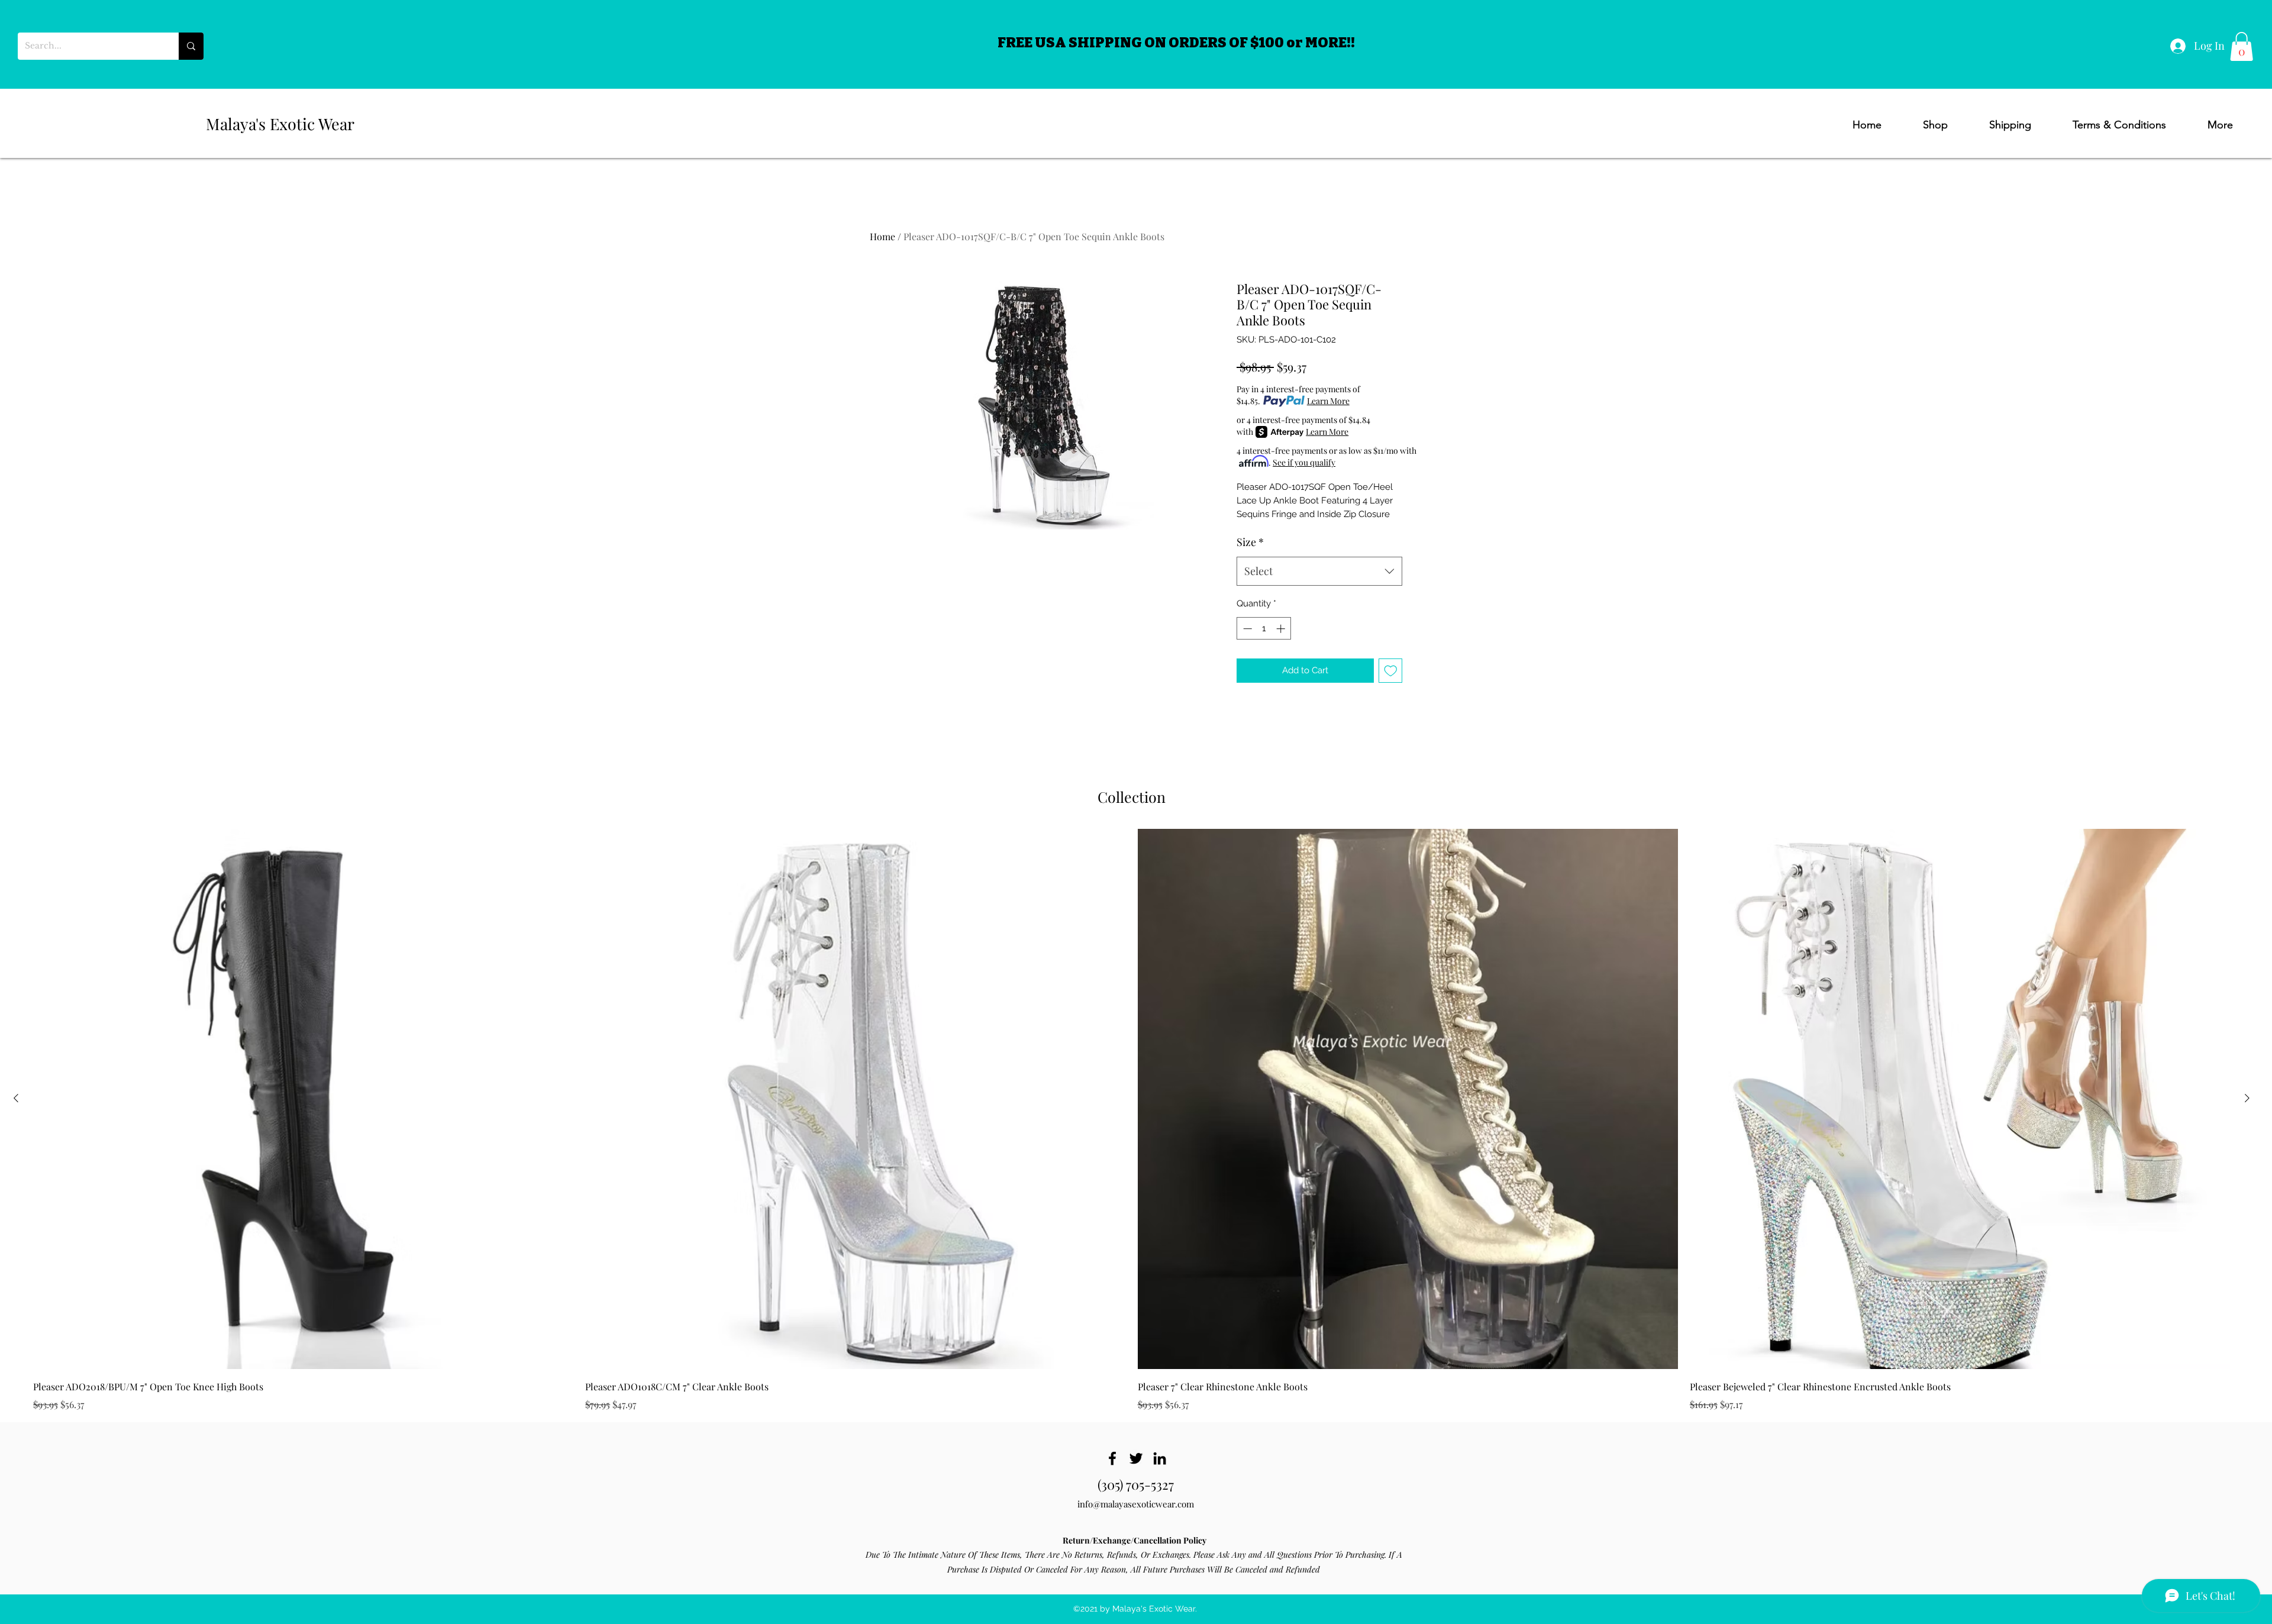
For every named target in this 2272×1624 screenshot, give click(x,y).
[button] (2242, 46)
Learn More (1328, 401)
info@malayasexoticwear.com (1136, 1504)
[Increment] (1282, 629)
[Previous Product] (16, 1098)
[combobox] (1319, 572)
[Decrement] (1246, 629)
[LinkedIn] (1160, 1458)
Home (882, 236)
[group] (1132, 1120)
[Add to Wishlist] (1391, 671)
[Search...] (191, 46)
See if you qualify (1304, 462)
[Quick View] (303, 1099)
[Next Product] (2247, 1098)
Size (1250, 542)
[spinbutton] (1264, 629)
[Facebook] (1112, 1458)
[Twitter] (1136, 1458)
